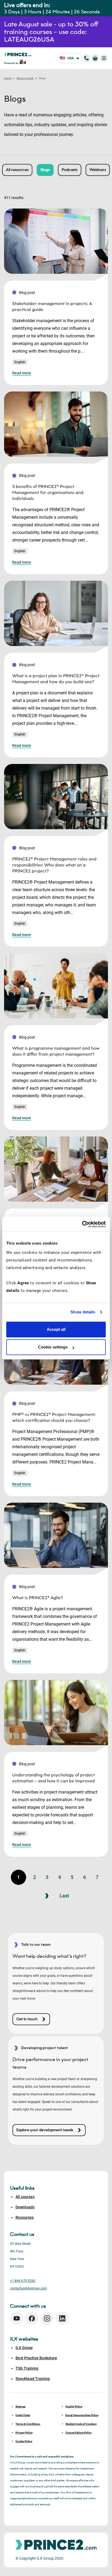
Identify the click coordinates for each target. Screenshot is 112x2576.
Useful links (23, 2415)
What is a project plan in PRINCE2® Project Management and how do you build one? (56, 679)
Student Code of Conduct (81, 2424)
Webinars (98, 170)
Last (64, 1896)
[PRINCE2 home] (18, 54)
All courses (25, 2197)
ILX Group (24, 2348)
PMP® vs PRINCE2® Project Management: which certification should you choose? (54, 1417)
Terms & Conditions (28, 2424)
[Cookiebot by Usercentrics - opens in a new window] (82, 1224)
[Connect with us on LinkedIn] (62, 2318)
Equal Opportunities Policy (82, 2415)
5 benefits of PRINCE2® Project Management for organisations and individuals (48, 492)
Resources (25, 2217)
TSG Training (27, 2368)
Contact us (22, 2234)
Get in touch (27, 2019)
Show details (83, 1312)
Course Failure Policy (79, 2433)
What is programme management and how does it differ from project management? (56, 1051)
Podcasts (70, 170)
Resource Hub (25, 78)
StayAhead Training (33, 2379)
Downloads (25, 2207)
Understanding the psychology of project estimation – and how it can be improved (54, 1778)
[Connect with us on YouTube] (17, 2318)
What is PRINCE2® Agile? (38, 1598)
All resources (17, 170)
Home (8, 78)
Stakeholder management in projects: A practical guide (52, 307)
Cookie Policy (24, 2441)
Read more (22, 373)
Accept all (56, 1329)
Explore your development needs (45, 2130)
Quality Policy (74, 2406)
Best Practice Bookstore (36, 2358)
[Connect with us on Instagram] (47, 2318)
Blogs (45, 170)
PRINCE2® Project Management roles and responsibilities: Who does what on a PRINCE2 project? (54, 865)
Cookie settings (53, 1347)
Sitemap (21, 2406)
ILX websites (24, 2339)
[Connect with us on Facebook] (32, 2318)
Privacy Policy (24, 2433)
